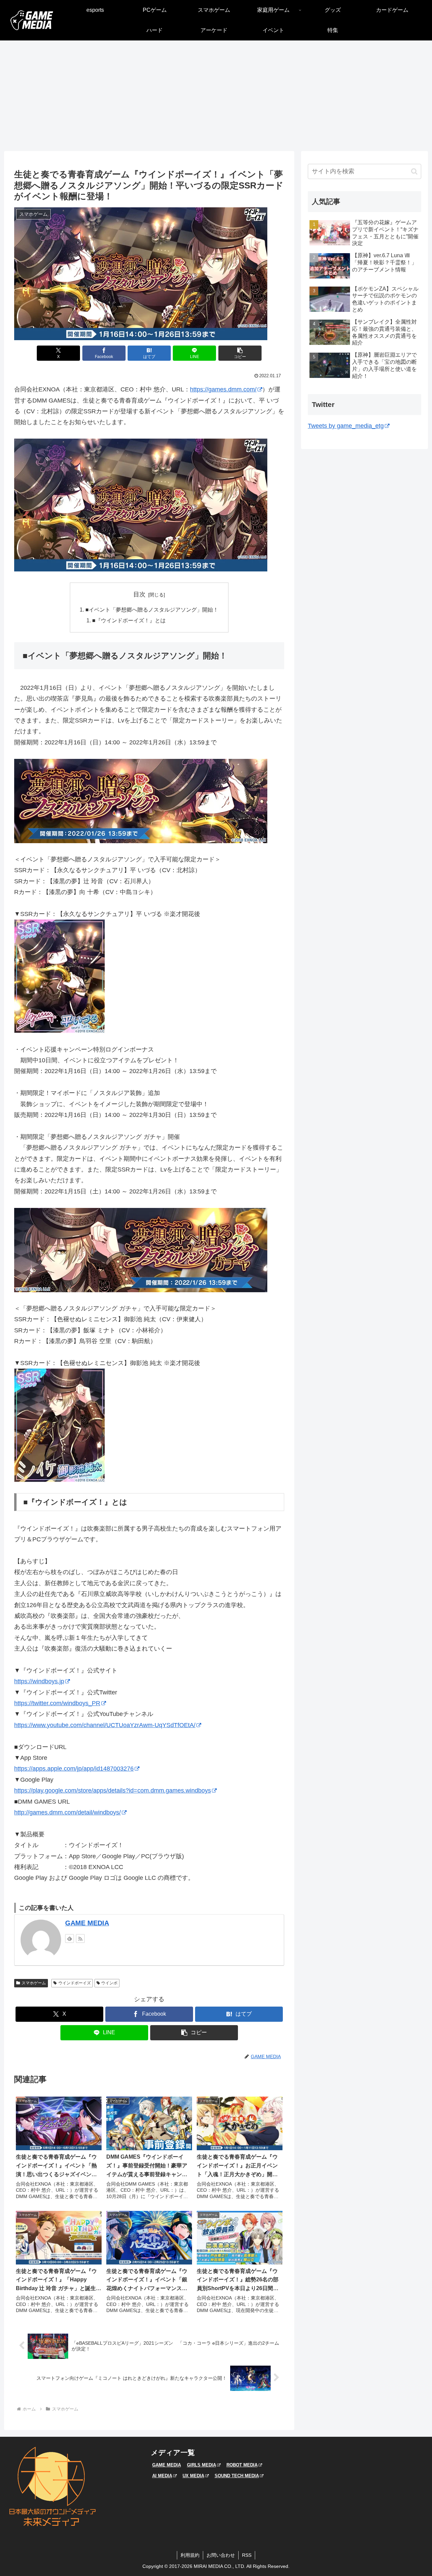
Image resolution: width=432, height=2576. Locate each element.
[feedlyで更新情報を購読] (70, 1938)
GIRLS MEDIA (201, 2465)
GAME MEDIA (87, 1923)
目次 (139, 594)
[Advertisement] (216, 96)
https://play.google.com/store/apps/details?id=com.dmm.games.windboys (113, 1790)
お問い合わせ (221, 2555)
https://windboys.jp (39, 1681)
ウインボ (109, 1983)
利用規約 (190, 2555)
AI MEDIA (162, 2476)
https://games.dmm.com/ (223, 389)
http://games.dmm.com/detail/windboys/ (67, 1812)
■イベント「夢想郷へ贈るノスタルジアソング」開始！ (152, 610)
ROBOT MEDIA (242, 2465)
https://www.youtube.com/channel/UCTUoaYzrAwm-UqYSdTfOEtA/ (105, 1725)
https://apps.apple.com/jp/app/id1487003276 (74, 1769)
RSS (247, 2555)
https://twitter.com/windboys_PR (57, 1703)
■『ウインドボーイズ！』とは (129, 620)
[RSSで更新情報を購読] (80, 1938)
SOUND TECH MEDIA (237, 2476)
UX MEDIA (193, 2476)
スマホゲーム (34, 1983)
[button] (240, 353)
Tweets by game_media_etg (346, 426)
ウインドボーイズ (75, 1983)
